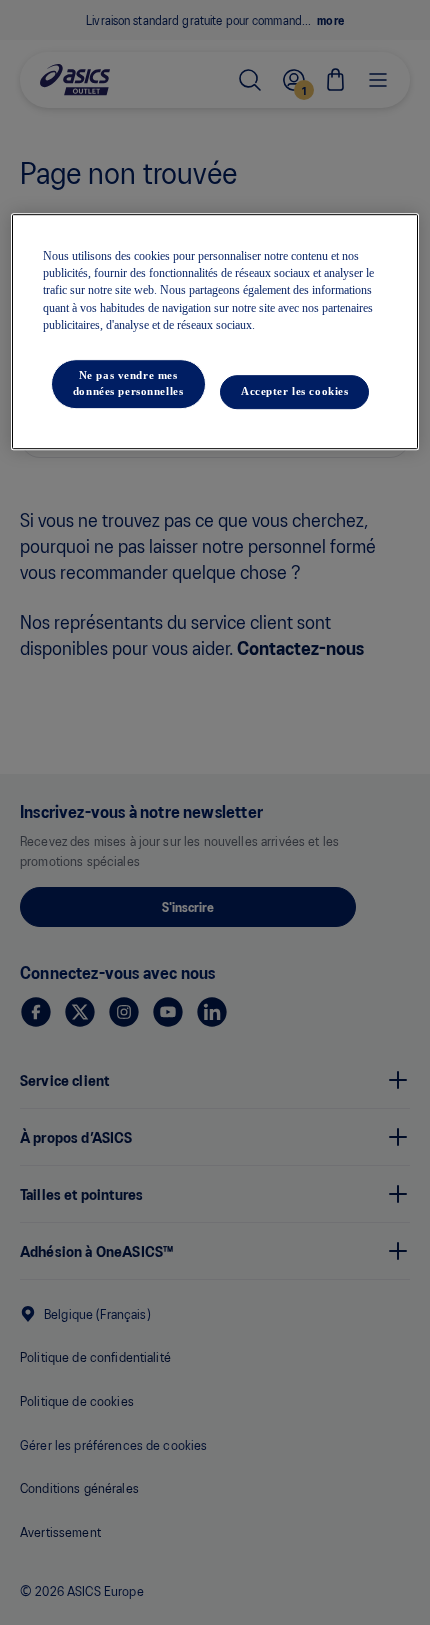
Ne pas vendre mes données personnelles (128, 383)
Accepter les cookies (294, 391)
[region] (215, 331)
